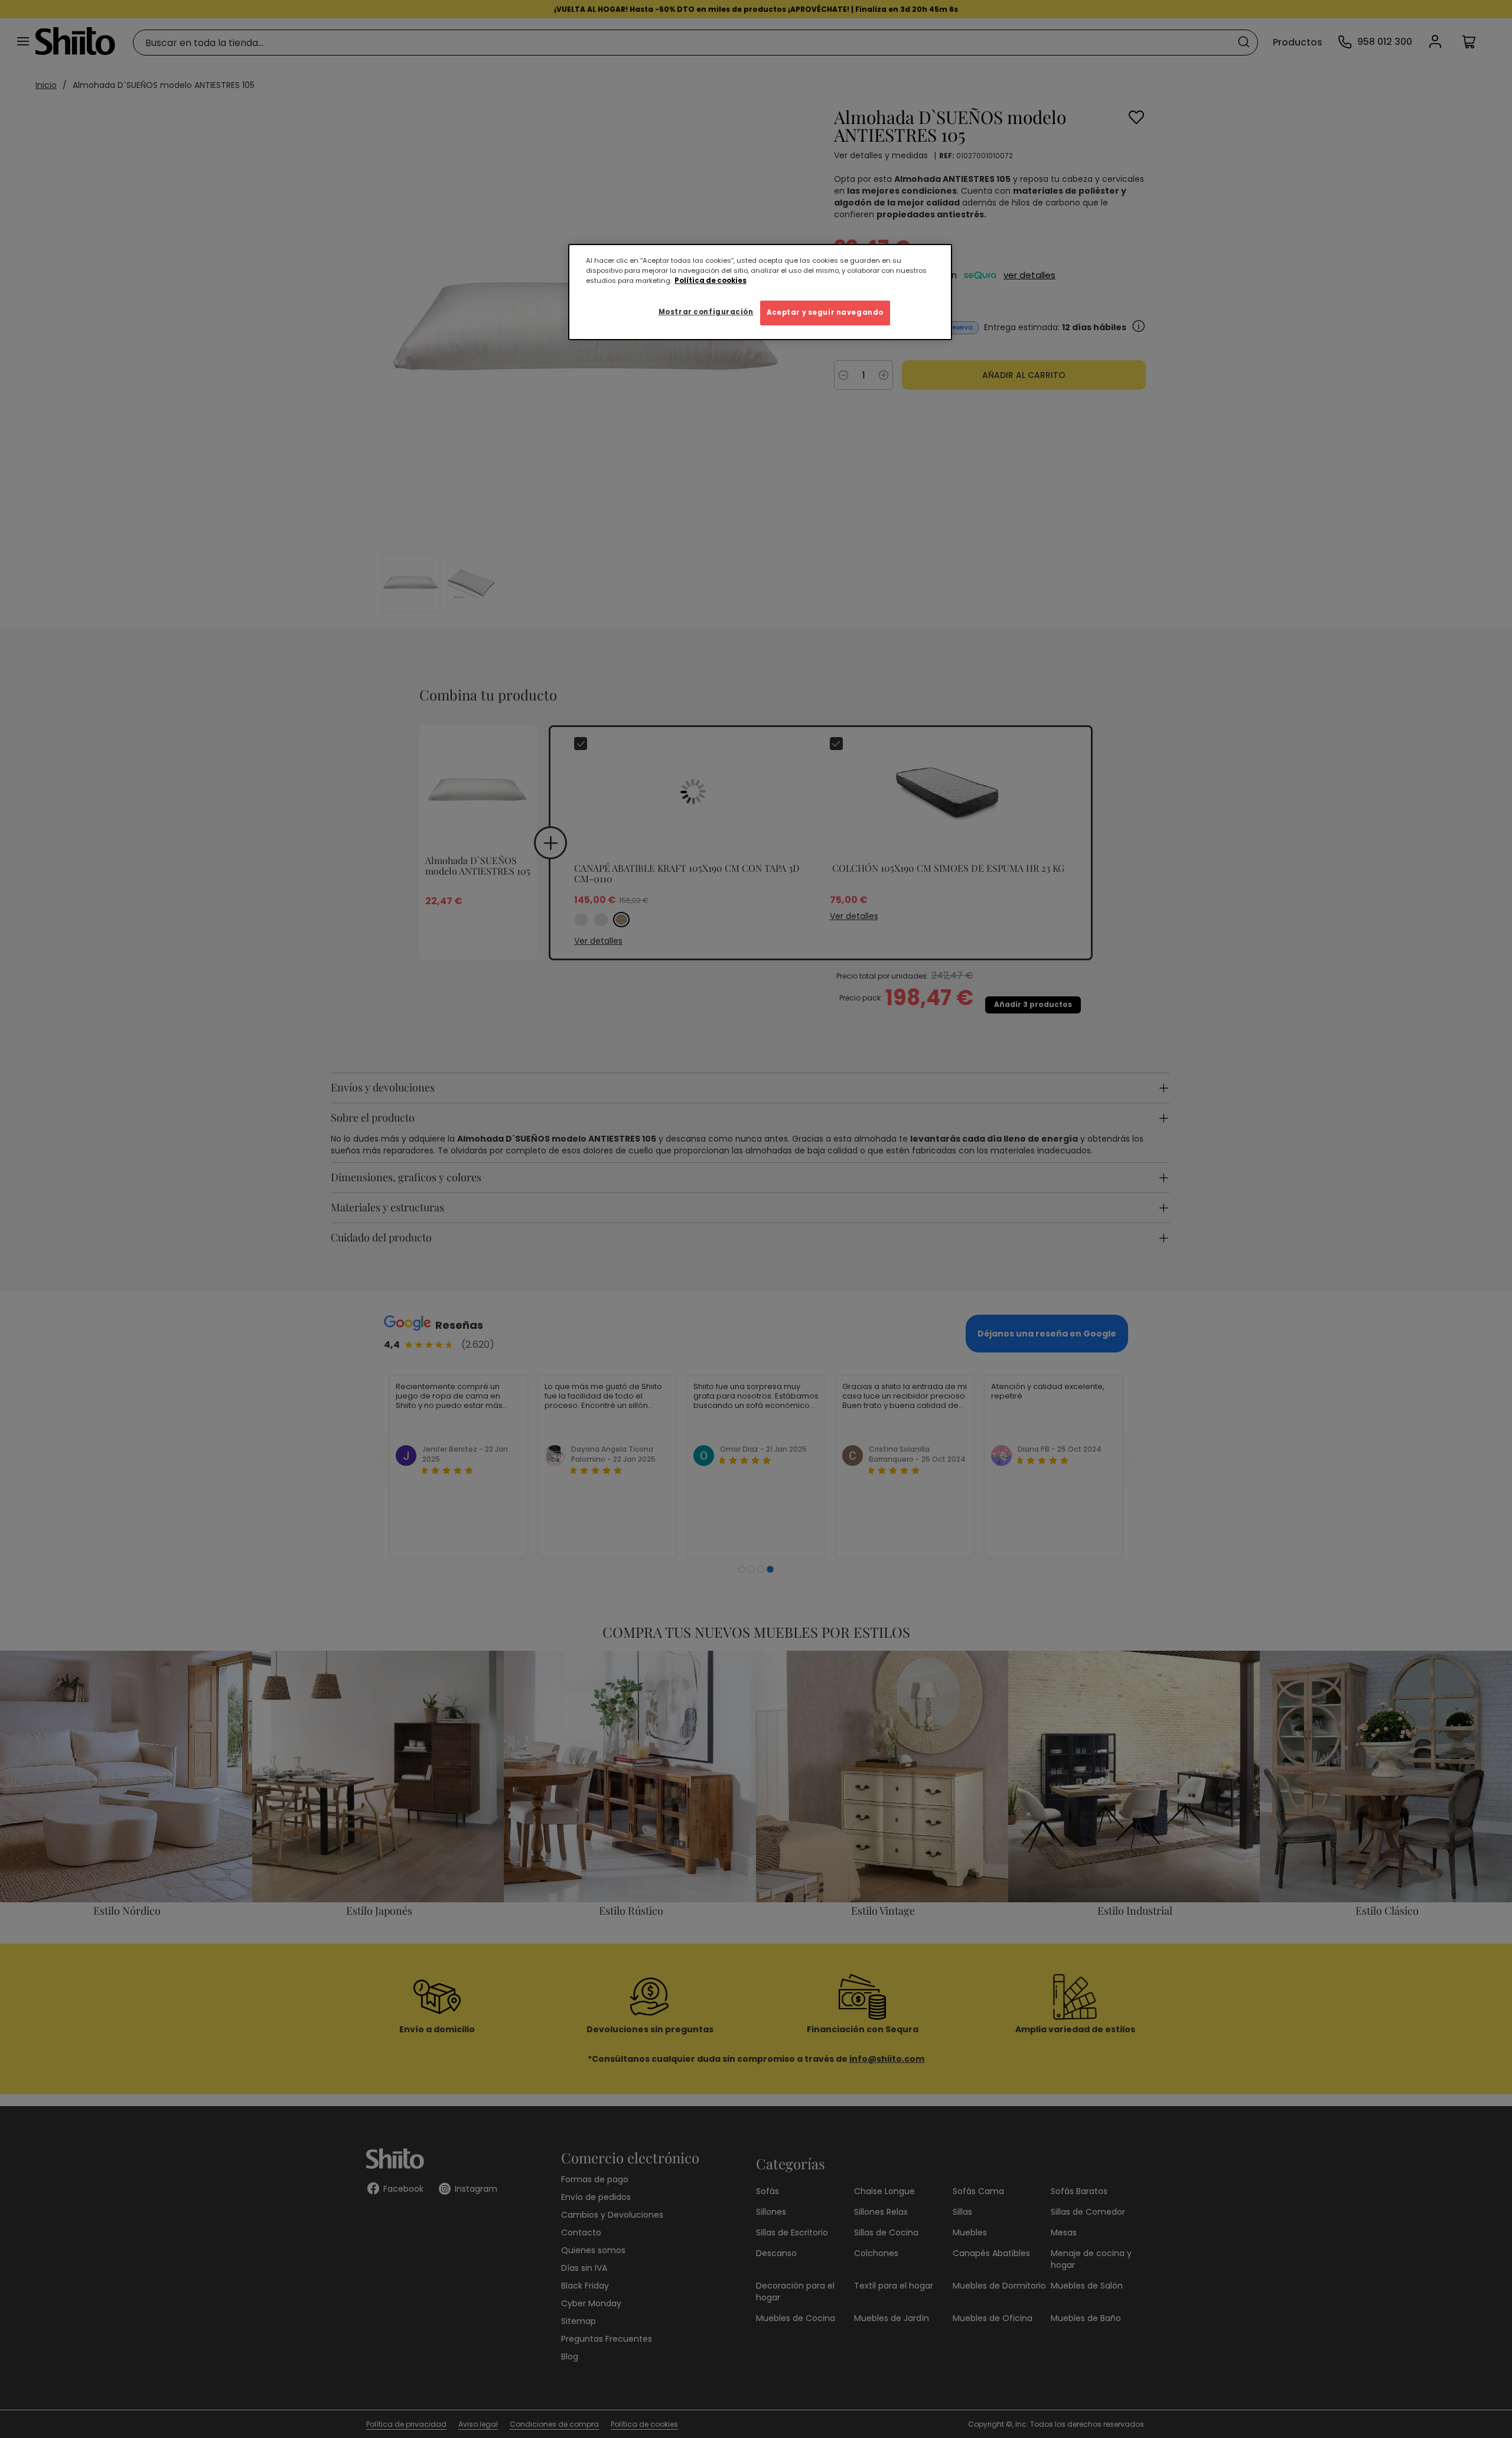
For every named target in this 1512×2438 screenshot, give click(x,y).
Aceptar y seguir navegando (825, 312)
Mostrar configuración (706, 312)
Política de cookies (711, 281)
